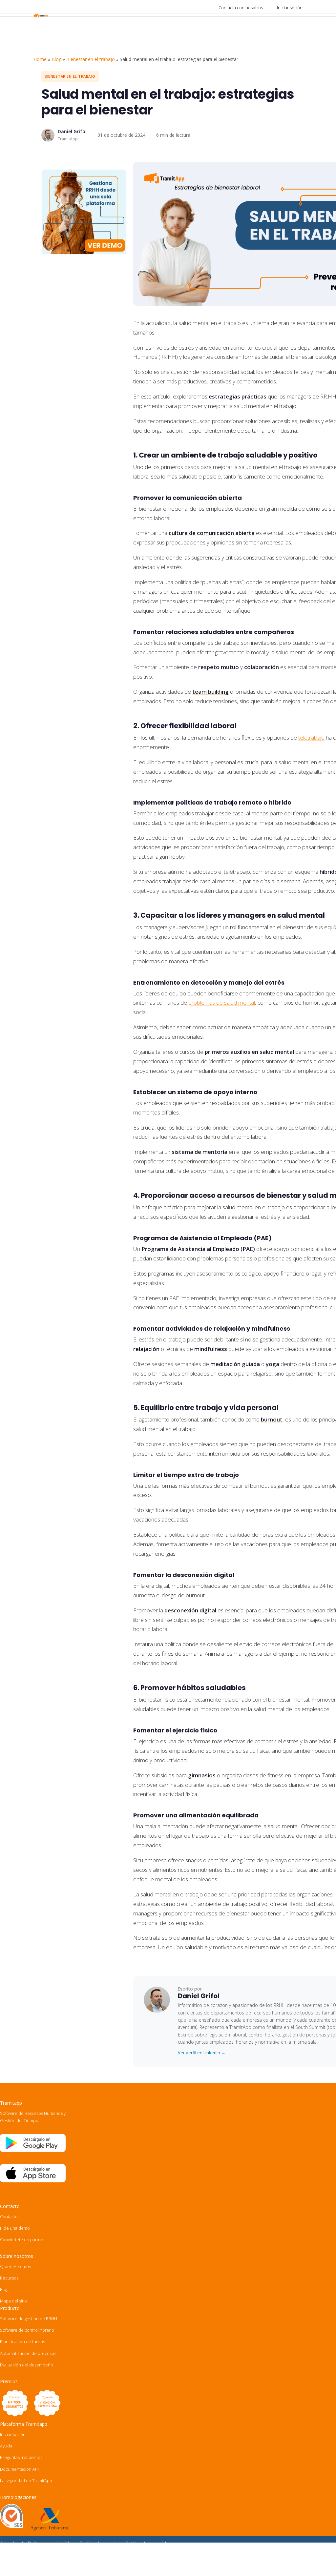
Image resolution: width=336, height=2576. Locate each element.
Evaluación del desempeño (27, 2365)
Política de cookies (100, 2543)
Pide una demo (15, 2228)
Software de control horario (27, 2330)
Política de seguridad (148, 2543)
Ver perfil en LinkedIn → (202, 2053)
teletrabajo (311, 737)
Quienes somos (15, 2266)
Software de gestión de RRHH (29, 2319)
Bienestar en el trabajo (91, 59)
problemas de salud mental (222, 1002)
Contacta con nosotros (241, 8)
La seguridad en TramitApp (26, 2481)
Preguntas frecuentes (21, 2457)
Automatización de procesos (28, 2353)
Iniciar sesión (290, 8)
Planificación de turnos (22, 2341)
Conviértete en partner (22, 2239)
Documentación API (19, 2469)
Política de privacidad (51, 2543)
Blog (56, 59)
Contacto (9, 2217)
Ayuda (6, 2446)
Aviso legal (11, 2543)
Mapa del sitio (13, 2301)
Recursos (9, 2278)
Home (40, 59)
